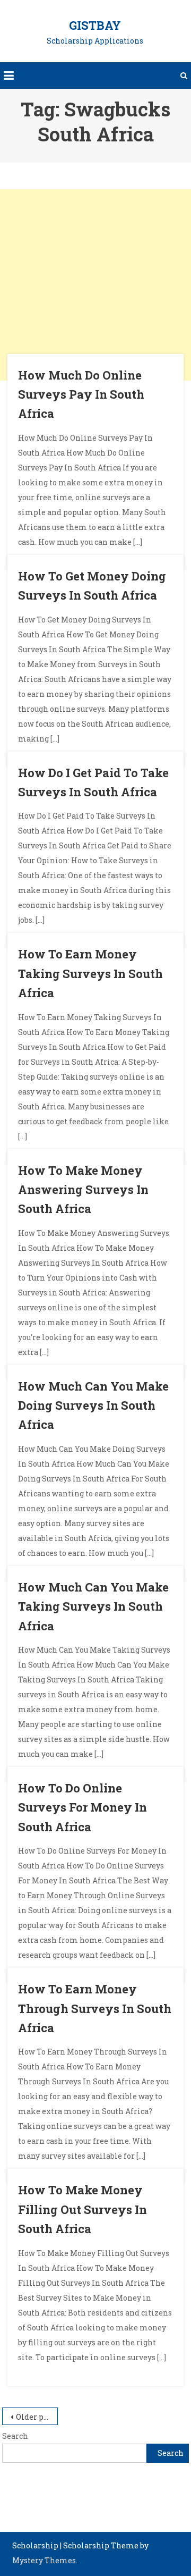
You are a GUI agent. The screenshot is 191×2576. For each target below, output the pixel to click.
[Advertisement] (95, 285)
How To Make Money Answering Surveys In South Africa (83, 1190)
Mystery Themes (44, 2560)
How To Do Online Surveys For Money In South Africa (83, 1807)
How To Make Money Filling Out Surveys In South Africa (83, 2209)
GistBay (95, 25)
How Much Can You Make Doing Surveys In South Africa (93, 1405)
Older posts (37, 2417)
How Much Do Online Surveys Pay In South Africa (81, 394)
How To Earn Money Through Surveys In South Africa (95, 2008)
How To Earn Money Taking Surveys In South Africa (90, 973)
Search (15, 2436)
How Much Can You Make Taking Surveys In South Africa (93, 1606)
